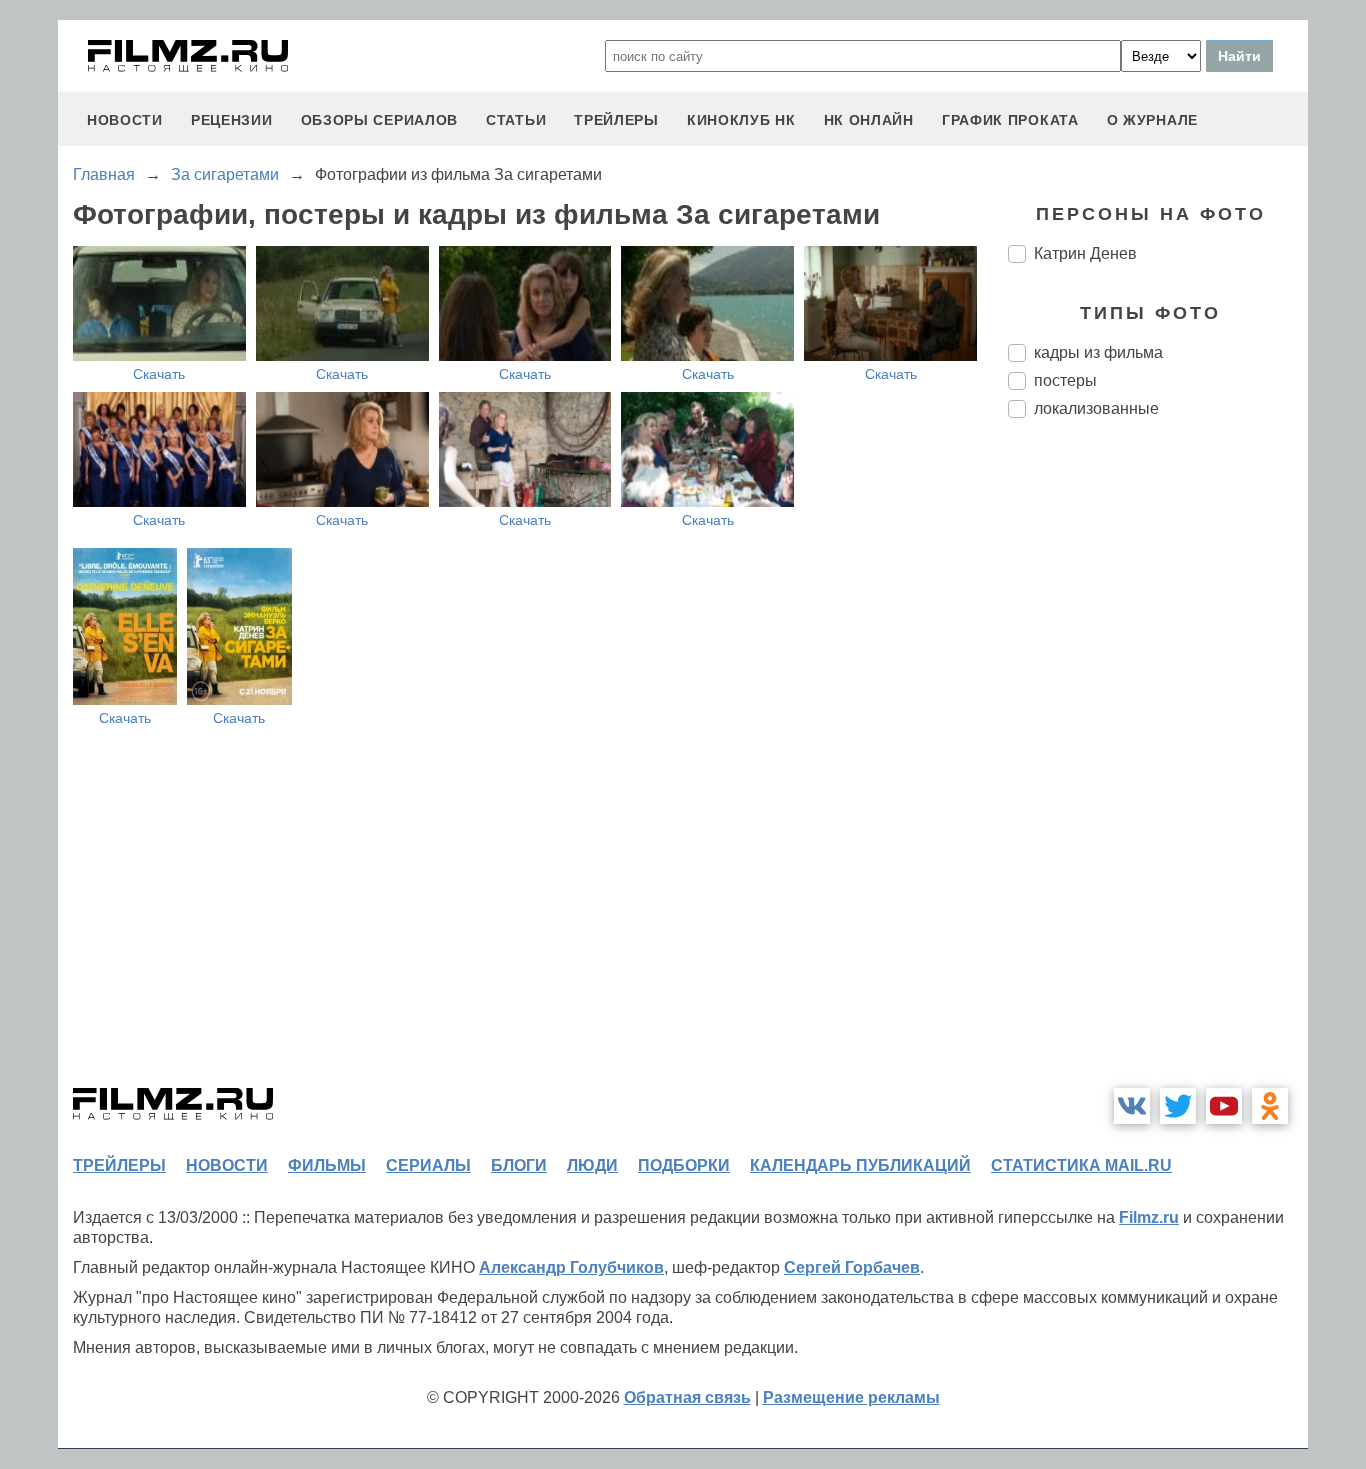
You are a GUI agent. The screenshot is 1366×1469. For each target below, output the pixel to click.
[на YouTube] (1224, 1106)
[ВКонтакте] (1132, 1106)
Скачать (159, 374)
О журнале (1152, 120)
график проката (1010, 120)
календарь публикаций (860, 1165)
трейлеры (616, 120)
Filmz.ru (1149, 1217)
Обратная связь (687, 1397)
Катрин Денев (1085, 253)
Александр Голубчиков (571, 1267)
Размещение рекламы (851, 1397)
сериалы (428, 1165)
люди (592, 1165)
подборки (684, 1165)
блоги (519, 1165)
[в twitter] (1178, 1106)
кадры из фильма (1098, 352)
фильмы (327, 1165)
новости (125, 120)
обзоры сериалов (380, 120)
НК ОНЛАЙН (869, 120)
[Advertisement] (1158, 768)
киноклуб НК (741, 120)
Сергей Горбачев (852, 1267)
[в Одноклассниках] (1270, 1106)
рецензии (232, 120)
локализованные (1096, 408)
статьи (516, 120)
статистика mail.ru (1081, 1165)
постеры (1065, 380)
